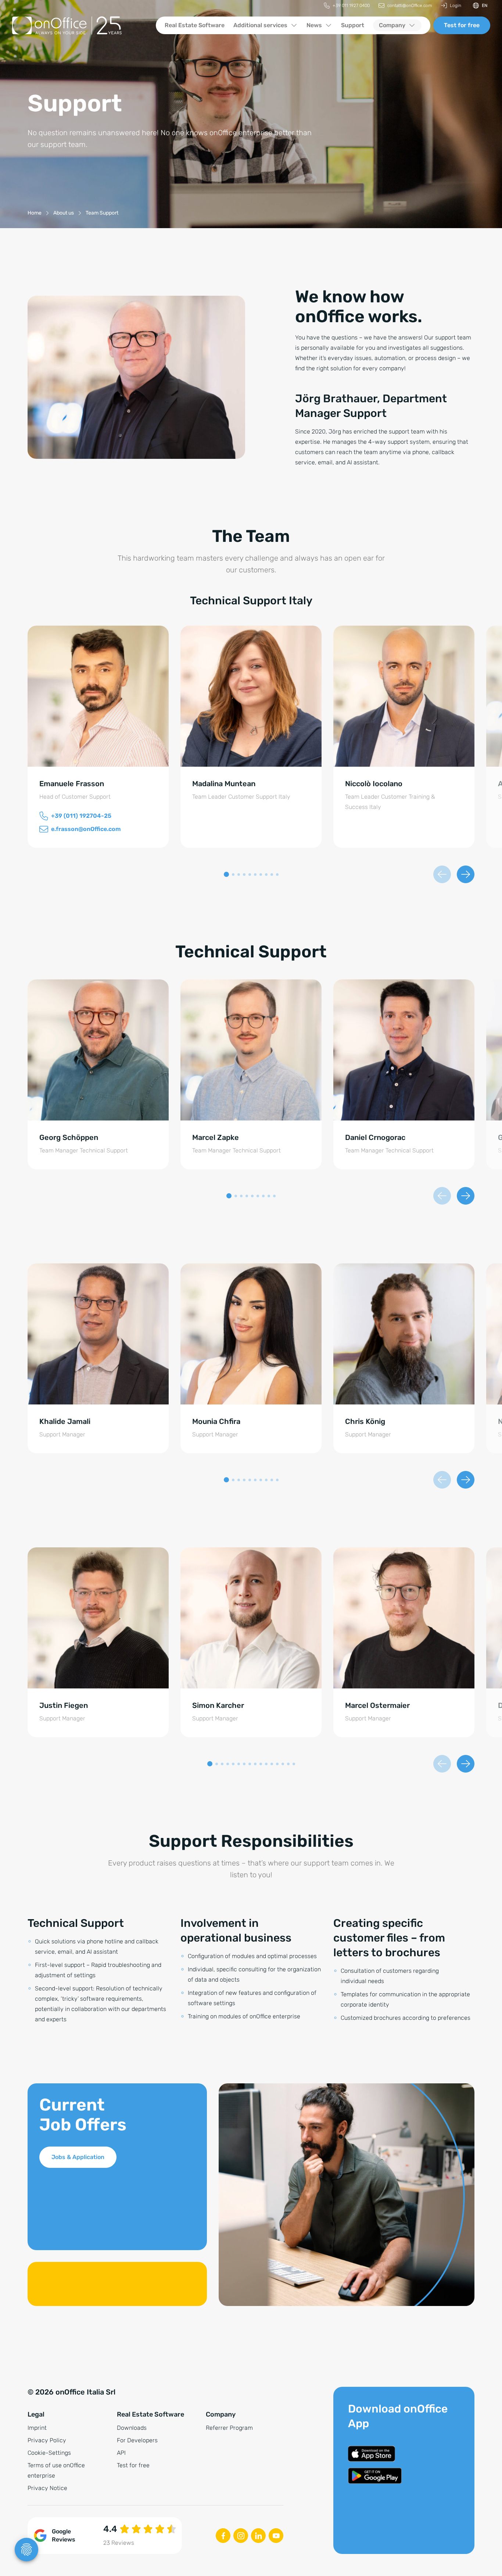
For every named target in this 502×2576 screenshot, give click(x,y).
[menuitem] (347, 6)
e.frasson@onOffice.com (86, 829)
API (121, 2453)
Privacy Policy (47, 2440)
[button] (226, 874)
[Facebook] (223, 2536)
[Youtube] (276, 2536)
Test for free (462, 25)
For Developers (137, 2440)
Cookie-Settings (49, 2453)
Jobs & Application (78, 2157)
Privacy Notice (47, 2488)
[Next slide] (466, 874)
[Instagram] (241, 2536)
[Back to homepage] (78, 25)
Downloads (132, 2428)
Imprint (37, 2428)
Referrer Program (229, 2428)
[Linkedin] (258, 2536)
